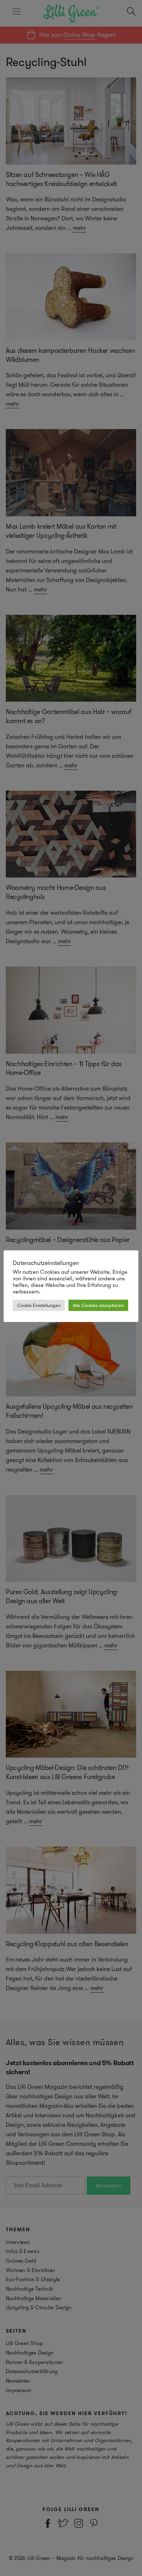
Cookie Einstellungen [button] (39, 1305)
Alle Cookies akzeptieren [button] (98, 1305)
